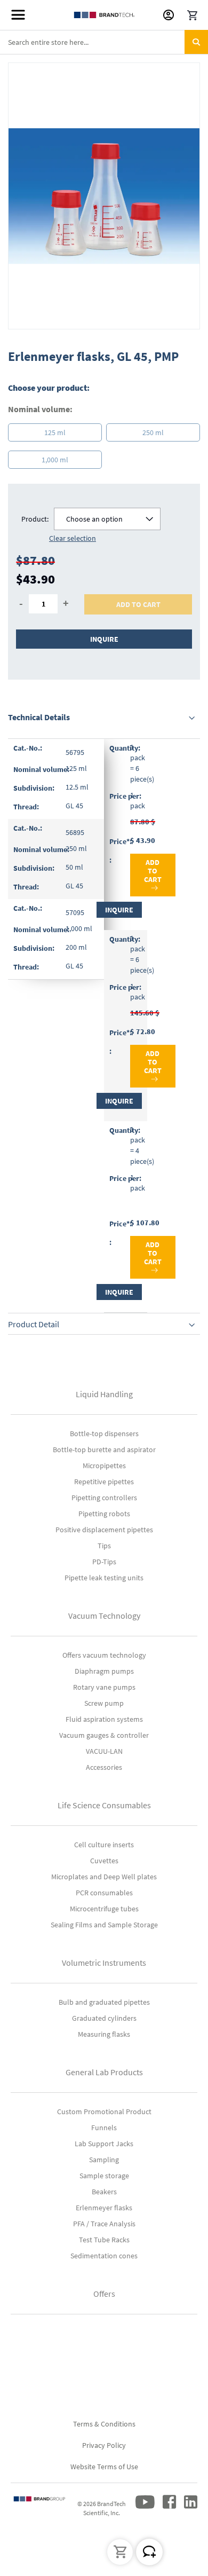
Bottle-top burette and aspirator (104, 1450)
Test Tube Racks (104, 2240)
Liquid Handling (104, 1394)
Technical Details (39, 717)
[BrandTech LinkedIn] (191, 2511)
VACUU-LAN (104, 1751)
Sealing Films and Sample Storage (104, 1925)
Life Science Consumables (104, 1805)
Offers (104, 2294)
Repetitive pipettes (104, 1482)
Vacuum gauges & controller (104, 1735)
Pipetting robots (104, 1514)
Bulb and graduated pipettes (104, 2002)
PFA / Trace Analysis (104, 2224)
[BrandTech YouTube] (145, 2511)
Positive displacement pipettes (104, 1530)
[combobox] (104, 42)
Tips (104, 1546)
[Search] (196, 42)
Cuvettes (104, 1861)
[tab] (104, 717)
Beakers (104, 2192)
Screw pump (104, 1703)
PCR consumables (104, 1893)
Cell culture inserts (104, 1845)
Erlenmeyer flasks (104, 2208)
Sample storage (104, 2176)
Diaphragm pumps (104, 1671)
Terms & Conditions (104, 2424)
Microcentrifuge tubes (104, 1909)
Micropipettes (104, 1466)
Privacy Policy (104, 2445)
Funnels (104, 2128)
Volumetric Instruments (104, 1963)
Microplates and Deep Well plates (104, 1877)
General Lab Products (104, 2072)
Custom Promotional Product (104, 2112)
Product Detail (34, 1324)
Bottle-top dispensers (104, 1433)
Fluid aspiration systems (104, 1719)
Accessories (104, 1767)
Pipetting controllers (104, 1498)
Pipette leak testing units (104, 1578)
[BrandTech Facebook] (169, 2511)
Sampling (104, 2160)
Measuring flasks (104, 2034)
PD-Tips (104, 1562)
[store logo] (104, 15)
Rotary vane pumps (104, 1687)
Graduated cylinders (104, 2018)
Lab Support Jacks (104, 2144)
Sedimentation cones (104, 2256)
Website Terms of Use (104, 2467)
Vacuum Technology (104, 1616)
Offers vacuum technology (104, 1655)
